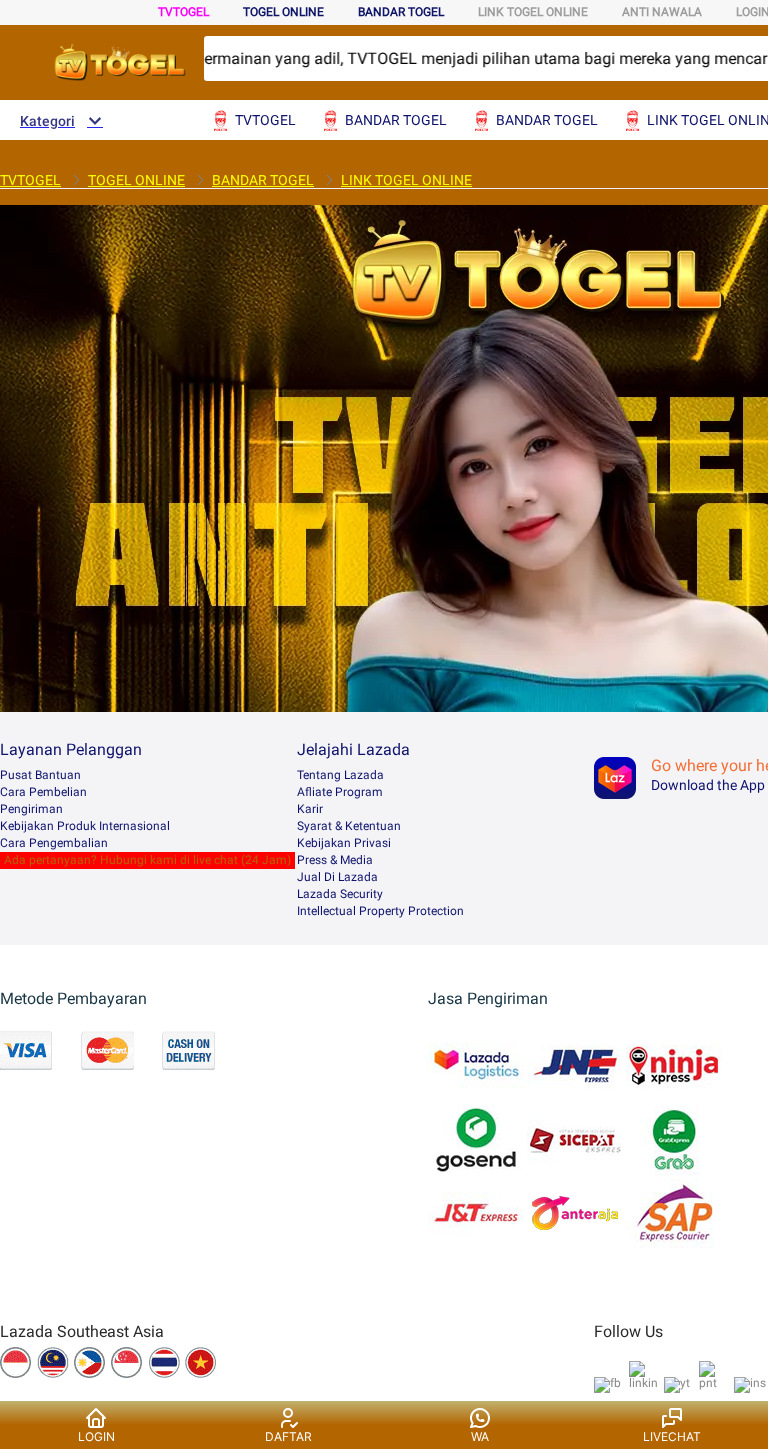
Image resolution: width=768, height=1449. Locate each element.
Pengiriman (31, 809)
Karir (310, 809)
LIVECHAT (672, 1436)
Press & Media (335, 860)
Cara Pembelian (43, 792)
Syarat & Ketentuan (349, 826)
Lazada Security (340, 894)
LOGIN (96, 1436)
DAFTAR (288, 1436)
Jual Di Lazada (337, 877)
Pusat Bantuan (40, 775)
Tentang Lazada (340, 775)
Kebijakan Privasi (344, 843)
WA (480, 1436)
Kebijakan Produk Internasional (85, 826)
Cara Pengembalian (54, 843)
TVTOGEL (183, 12)
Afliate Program (340, 792)
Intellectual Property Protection (380, 911)
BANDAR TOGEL (401, 12)
